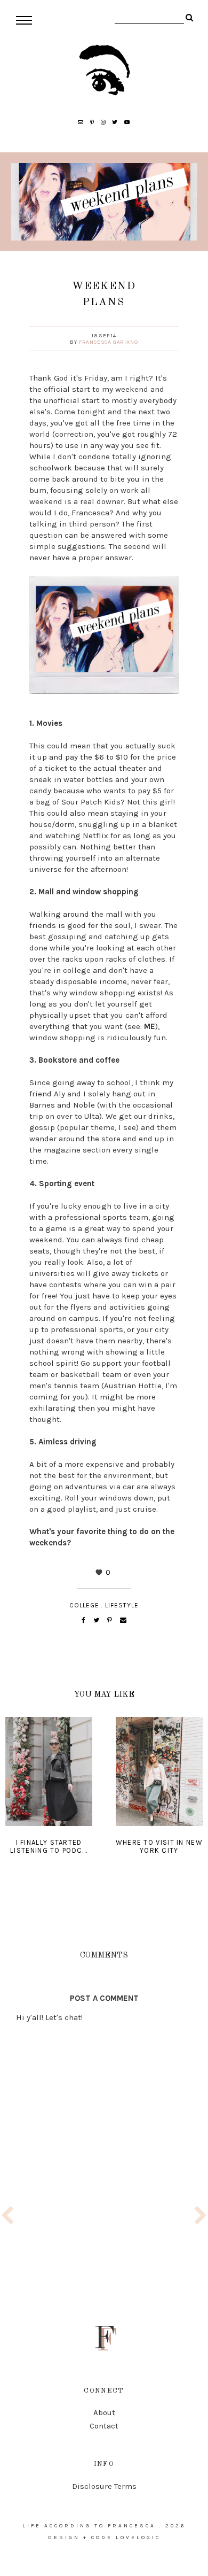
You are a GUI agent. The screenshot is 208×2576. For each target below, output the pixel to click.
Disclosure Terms (104, 2486)
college (84, 1605)
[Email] (123, 1620)
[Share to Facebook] (84, 1620)
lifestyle (122, 1605)
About (104, 2412)
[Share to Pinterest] (110, 1620)
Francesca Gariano (109, 342)
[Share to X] (97, 1620)
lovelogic (138, 2538)
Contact (104, 2426)
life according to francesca (89, 2526)
